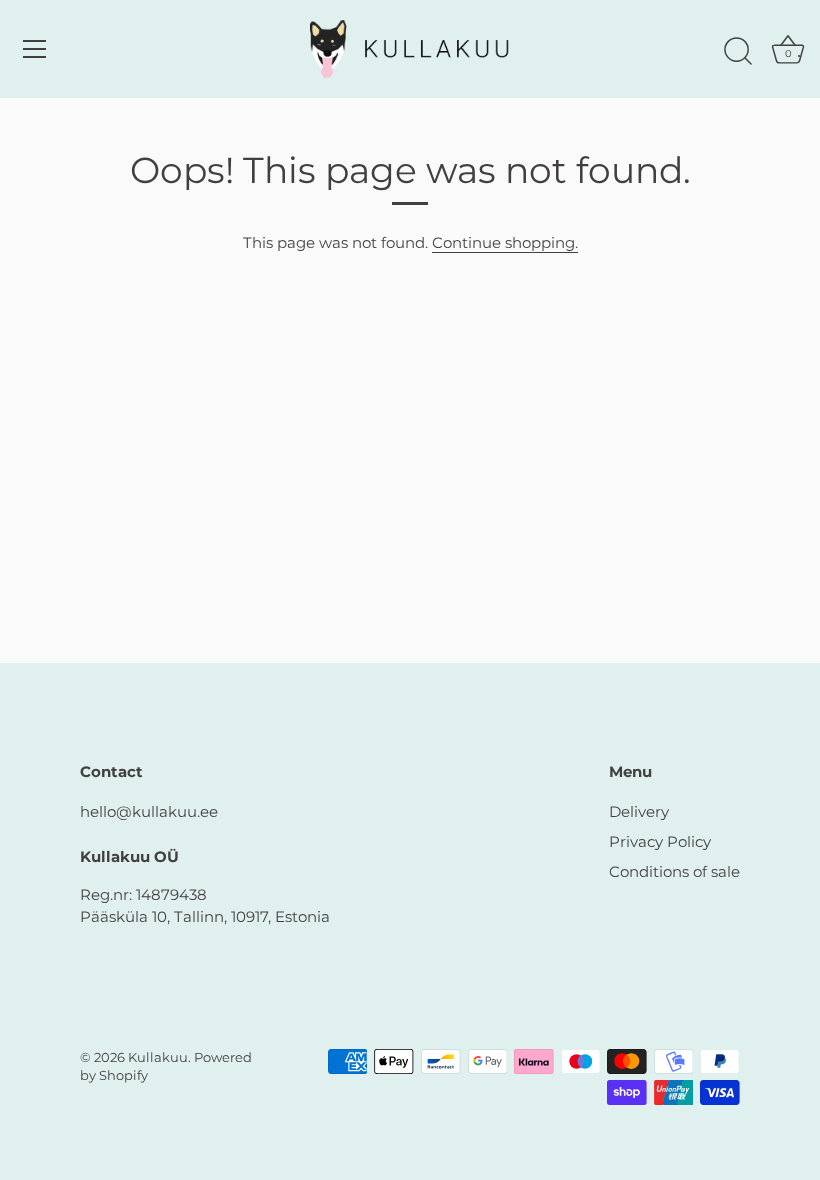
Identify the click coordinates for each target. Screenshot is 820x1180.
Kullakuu (158, 1057)
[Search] (738, 52)
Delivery (639, 811)
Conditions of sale (674, 871)
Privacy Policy (660, 841)
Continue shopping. (505, 242)
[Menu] (35, 49)
